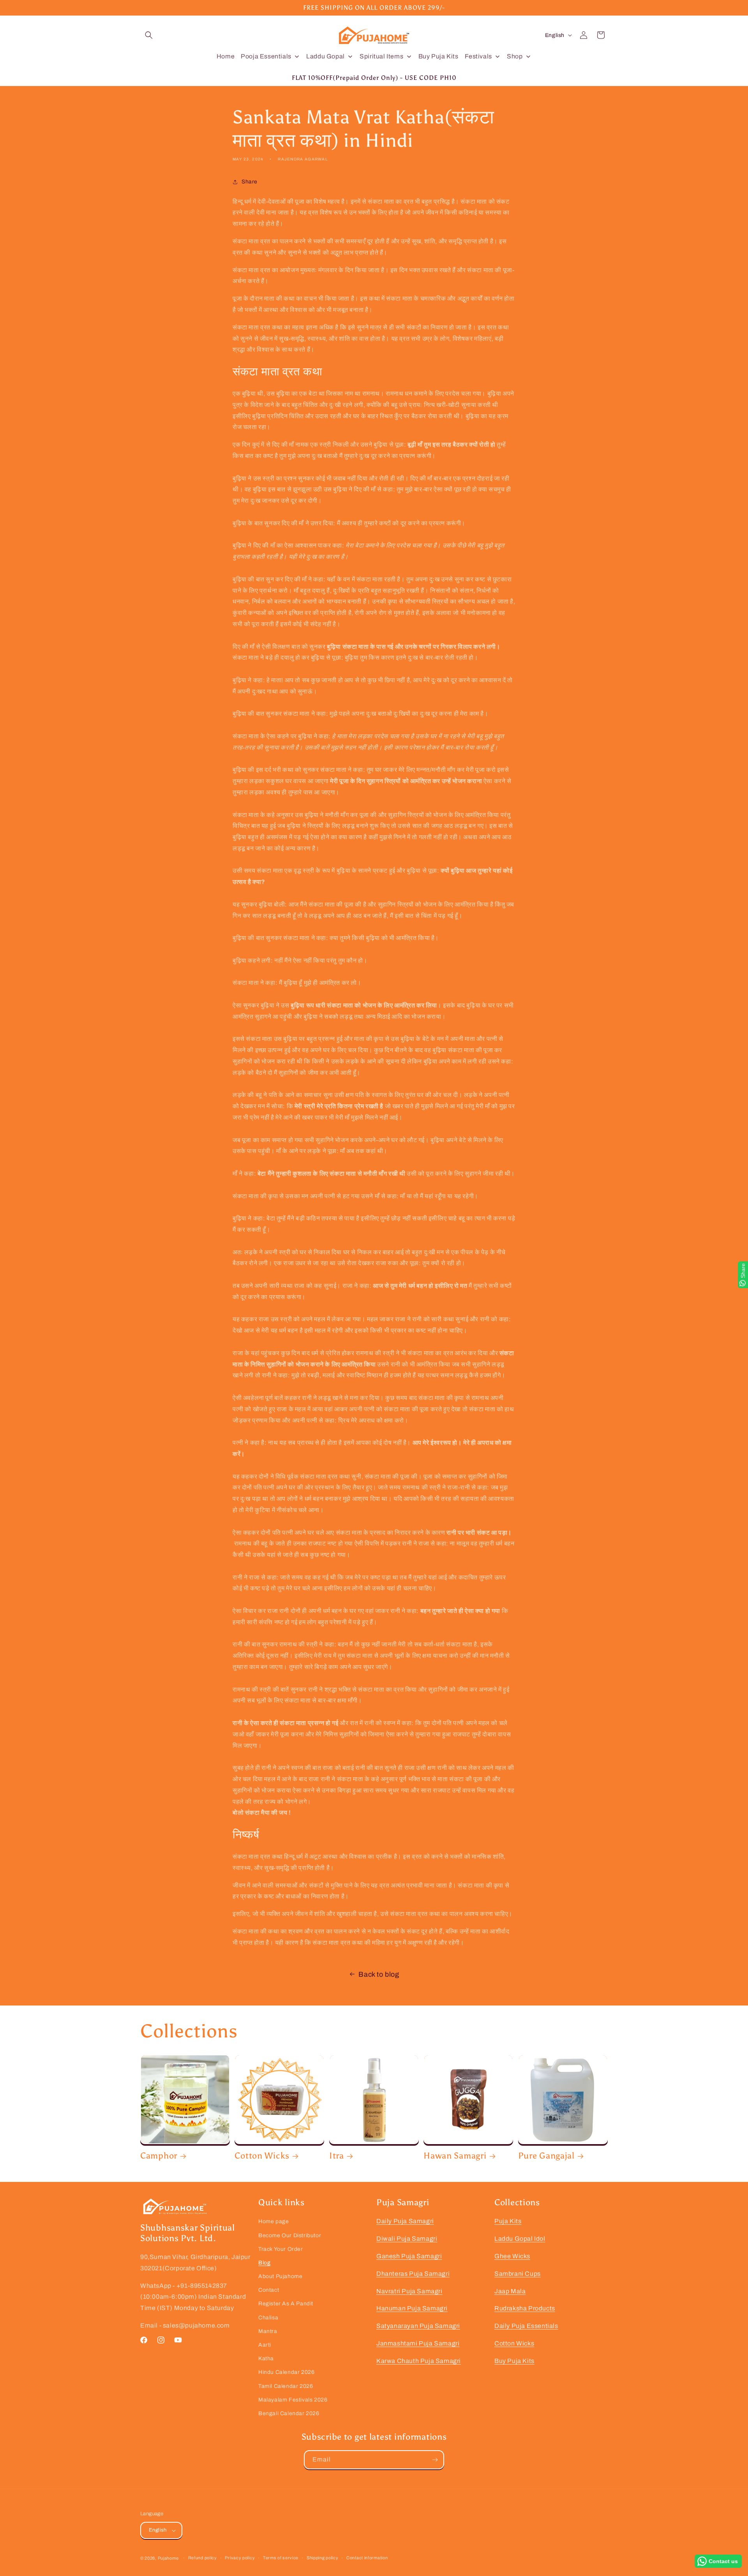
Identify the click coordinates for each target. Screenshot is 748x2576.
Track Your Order (281, 2249)
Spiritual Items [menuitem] (381, 56)
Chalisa (268, 2318)
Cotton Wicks (262, 2156)
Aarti (265, 2345)
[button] (149, 35)
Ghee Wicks (512, 2256)
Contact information (367, 2558)
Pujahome (168, 2558)
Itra (337, 2156)
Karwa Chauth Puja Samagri (419, 2361)
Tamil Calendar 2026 (286, 2386)
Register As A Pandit (286, 2304)
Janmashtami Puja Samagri (418, 2343)
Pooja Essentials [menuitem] (266, 56)
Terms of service (281, 2558)
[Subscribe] (435, 2460)
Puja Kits (508, 2221)
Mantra (268, 2331)
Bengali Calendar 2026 (289, 2413)
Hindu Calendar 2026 (286, 2372)
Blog (264, 2263)
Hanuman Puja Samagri (412, 2308)
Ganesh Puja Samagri (409, 2256)
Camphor (159, 2156)
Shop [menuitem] (515, 56)
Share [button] (250, 182)
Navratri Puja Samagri (409, 2291)
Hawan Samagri (455, 2156)
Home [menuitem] (226, 56)
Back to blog (379, 1974)
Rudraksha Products (525, 2308)
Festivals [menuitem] (478, 56)
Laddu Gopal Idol (520, 2239)
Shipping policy (323, 2558)
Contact (269, 2290)
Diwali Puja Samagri (407, 2239)
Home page (273, 2221)
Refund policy (203, 2558)
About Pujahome (280, 2276)
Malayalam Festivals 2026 (293, 2400)
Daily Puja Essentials (526, 2326)
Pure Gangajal (546, 2156)
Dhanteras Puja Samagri (413, 2274)
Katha (266, 2359)
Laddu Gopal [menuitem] (325, 56)
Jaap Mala (510, 2291)
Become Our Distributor (290, 2235)
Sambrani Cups (518, 2274)
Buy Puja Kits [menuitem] (438, 56)
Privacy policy (240, 2558)
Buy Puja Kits (514, 2361)
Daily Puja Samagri (405, 2221)
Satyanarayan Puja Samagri (418, 2326)
